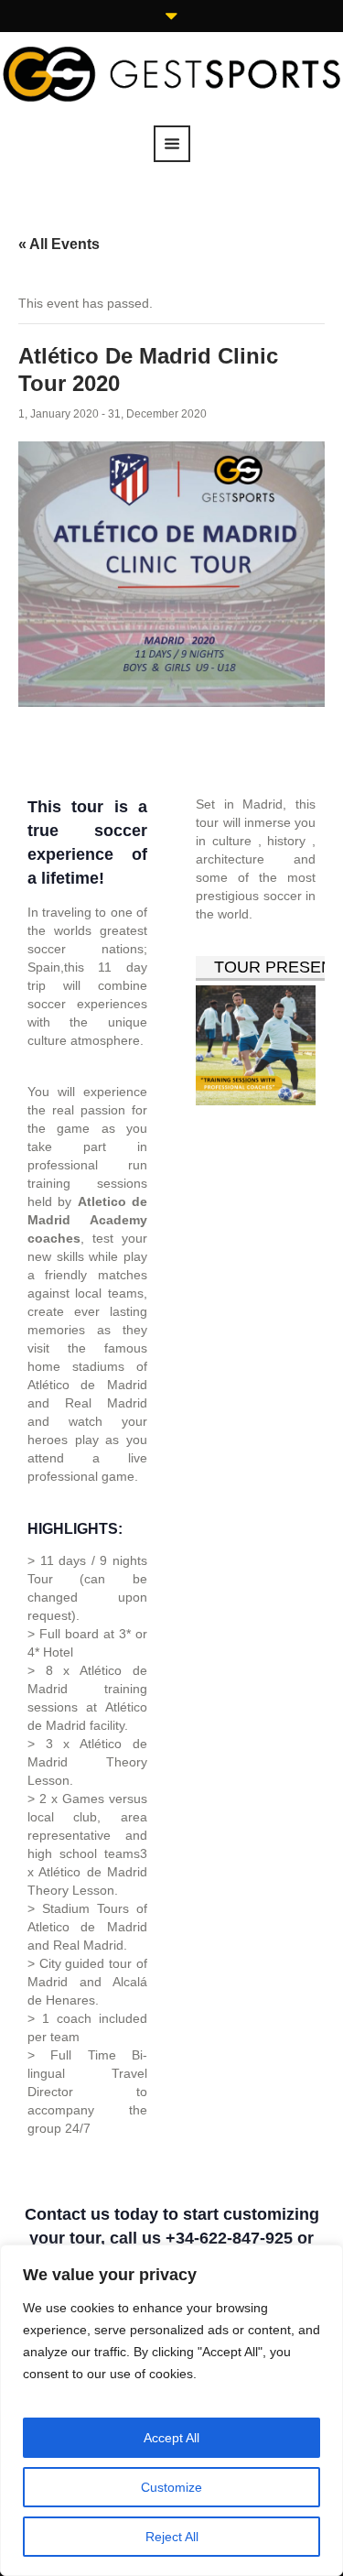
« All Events (59, 244)
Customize (171, 2487)
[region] (171, 2410)
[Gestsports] (171, 71)
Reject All (172, 2537)
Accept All (171, 2438)
